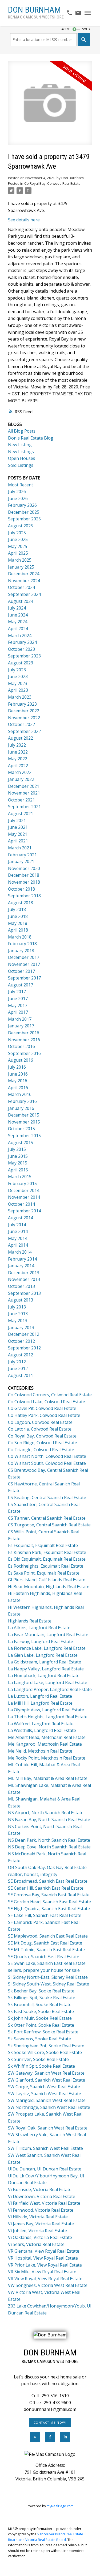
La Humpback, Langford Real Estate (44, 1675)
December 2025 (24, 512)
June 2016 (18, 1074)
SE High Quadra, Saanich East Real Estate (49, 1909)
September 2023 (24, 656)
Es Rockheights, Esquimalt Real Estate (46, 1566)
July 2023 (17, 670)
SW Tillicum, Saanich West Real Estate (45, 2148)
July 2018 (17, 909)
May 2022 (18, 759)
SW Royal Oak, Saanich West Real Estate (48, 2128)
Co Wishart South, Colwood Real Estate (47, 1463)
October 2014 (21, 1204)
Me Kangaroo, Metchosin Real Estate (45, 1744)
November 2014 (24, 1197)
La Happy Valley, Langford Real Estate (46, 1669)
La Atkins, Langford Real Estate (39, 1628)
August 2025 (21, 526)
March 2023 (20, 697)
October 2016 (21, 1046)
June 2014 (18, 1231)
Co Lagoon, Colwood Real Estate (40, 1422)
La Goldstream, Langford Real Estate (45, 1662)
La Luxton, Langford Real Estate (40, 1696)
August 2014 (21, 1218)
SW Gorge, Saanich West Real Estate (44, 2087)
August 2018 (21, 903)
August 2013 (21, 1300)
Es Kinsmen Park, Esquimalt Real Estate (47, 1552)
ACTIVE (66, 29)
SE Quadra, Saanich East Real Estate (44, 1957)
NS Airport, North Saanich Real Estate (46, 1813)
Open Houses (22, 458)
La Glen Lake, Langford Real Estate (43, 1655)
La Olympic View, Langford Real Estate (46, 1710)
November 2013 (24, 1279)
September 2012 (24, 1348)
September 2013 (24, 1293)
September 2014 (24, 1211)
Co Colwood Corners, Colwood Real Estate (50, 1395)
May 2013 (18, 1321)
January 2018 (21, 951)
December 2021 (24, 786)
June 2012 (18, 1368)
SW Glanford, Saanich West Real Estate (47, 2080)
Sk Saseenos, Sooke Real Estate (39, 2039)
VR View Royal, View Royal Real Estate (45, 2279)
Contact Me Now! (50, 2423)
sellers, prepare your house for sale (44, 1970)
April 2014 (18, 1245)
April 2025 (18, 553)
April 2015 (18, 1170)
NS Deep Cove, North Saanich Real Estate (49, 1847)
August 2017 (21, 985)
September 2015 (24, 1136)
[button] (50, 2423)
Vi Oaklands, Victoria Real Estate (40, 2237)
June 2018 (18, 916)
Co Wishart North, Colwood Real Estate (47, 1456)
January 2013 (21, 1327)
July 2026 (17, 491)
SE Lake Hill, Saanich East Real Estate (45, 1915)
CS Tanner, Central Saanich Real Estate (47, 1518)
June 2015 (18, 1156)
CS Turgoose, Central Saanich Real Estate (49, 1525)
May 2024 (18, 622)
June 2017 (18, 998)
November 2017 (24, 964)
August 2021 (21, 814)
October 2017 (21, 971)
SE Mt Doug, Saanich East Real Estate (45, 1943)
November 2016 (24, 1040)
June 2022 (18, 752)
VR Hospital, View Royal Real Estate (43, 2258)
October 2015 (21, 1129)
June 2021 (18, 827)
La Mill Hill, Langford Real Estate (40, 1703)
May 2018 (18, 923)
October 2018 (21, 889)
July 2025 (17, 533)
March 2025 (20, 560)
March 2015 (20, 1177)
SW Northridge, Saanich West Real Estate (49, 2107)
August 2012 (21, 1355)
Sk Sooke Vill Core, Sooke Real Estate (45, 2052)
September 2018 (24, 896)
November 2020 (24, 868)
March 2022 (20, 772)
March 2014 (20, 1252)
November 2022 (24, 718)
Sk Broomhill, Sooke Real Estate (40, 2004)
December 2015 (24, 1115)
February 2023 (22, 704)
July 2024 (17, 608)
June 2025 (18, 539)
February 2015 (22, 1183)
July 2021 (17, 820)
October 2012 (21, 1341)
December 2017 (24, 957)
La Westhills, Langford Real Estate (42, 1730)
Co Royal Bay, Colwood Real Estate (52, 183)
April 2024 (18, 629)
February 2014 (22, 1259)
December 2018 (24, 875)
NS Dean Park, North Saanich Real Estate (49, 1840)
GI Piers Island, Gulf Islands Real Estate (47, 1580)
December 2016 (24, 1033)
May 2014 (18, 1238)
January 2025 (21, 567)
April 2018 (18, 930)
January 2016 (21, 1108)
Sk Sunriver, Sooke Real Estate (38, 2059)
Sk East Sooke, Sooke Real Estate (41, 2011)
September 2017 (24, 978)
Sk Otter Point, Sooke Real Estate (41, 2025)
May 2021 (18, 834)
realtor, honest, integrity (33, 1874)
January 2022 (21, 779)
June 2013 (18, 1314)
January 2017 (21, 1026)
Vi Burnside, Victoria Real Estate (40, 2189)
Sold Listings (21, 465)
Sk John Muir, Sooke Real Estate (40, 2018)
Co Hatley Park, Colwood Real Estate (44, 1415)
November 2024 (24, 581)
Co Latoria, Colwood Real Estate (40, 1429)
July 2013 (17, 1307)
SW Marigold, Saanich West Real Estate (47, 2100)
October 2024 (21, 587)
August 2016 (21, 1060)
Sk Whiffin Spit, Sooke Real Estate (41, 2066)
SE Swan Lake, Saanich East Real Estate (47, 1963)
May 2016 (18, 1081)
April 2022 (18, 766)
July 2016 (17, 1067)
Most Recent (21, 485)
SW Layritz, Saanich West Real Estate (45, 2094)
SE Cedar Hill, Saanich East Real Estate (46, 1888)
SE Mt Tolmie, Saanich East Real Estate (46, 1950)
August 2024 (21, 601)
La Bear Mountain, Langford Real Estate (48, 1635)
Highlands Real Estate (30, 1621)
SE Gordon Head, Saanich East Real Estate (49, 1902)
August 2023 (21, 663)
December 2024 (24, 574)
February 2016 (22, 1101)
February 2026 (22, 505)
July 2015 (17, 1149)
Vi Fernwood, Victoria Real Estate (41, 2210)
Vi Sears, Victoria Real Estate (36, 2244)
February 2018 (22, 944)
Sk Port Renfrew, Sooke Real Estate (43, 2032)
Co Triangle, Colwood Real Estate (41, 1450)
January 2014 (21, 1266)
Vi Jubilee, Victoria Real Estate (37, 2231)
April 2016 (18, 1088)
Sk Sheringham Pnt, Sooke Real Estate (46, 2046)
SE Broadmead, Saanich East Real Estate (48, 1881)
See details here (24, 220)
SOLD (86, 29)
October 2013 (21, 1286)
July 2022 (17, 745)
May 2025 (18, 546)
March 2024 (20, 636)
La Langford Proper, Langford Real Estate (50, 1689)
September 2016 (24, 1053)
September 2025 (24, 519)
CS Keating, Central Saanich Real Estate (47, 1497)
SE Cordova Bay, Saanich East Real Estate (49, 1895)
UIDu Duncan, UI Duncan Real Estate (45, 2169)
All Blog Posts (22, 431)
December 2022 (24, 711)
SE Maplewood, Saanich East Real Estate (48, 1936)
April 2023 (18, 690)
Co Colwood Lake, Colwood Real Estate (47, 1402)
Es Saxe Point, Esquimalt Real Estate (44, 1573)
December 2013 (24, 1273)
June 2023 (18, 676)
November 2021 (24, 793)
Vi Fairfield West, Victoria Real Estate (44, 2203)
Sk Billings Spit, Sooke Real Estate (42, 1998)
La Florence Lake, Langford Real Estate (47, 1648)
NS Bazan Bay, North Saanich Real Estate (49, 1820)
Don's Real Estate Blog (31, 438)
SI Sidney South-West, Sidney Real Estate (49, 1984)
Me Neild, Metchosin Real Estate (40, 1751)
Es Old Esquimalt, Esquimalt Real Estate (47, 1559)
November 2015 (24, 1122)
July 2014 (17, 1225)
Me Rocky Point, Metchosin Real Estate (47, 1758)
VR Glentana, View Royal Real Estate (44, 2251)
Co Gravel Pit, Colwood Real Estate (42, 1408)
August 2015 (21, 1143)
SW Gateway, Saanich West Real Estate (46, 2073)
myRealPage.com (60, 2506)
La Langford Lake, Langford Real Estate (48, 1682)
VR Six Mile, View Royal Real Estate (42, 2272)
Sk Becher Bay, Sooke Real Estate (41, 1991)
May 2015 (18, 1163)
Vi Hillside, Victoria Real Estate (38, 2217)
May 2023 (18, 683)
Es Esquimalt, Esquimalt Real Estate (43, 1545)
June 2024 (18, 615)
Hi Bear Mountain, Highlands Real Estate (49, 1587)
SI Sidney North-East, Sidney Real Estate (48, 1977)
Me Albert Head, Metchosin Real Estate (47, 1737)
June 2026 (18, 498)
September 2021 (24, 807)
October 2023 (21, 649)
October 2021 (21, 800)
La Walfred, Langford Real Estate (41, 1724)
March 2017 (20, 1019)
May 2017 (18, 1005)
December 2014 (24, 1190)
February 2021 (22, 855)
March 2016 (20, 1094)
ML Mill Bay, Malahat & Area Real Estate (48, 1778)
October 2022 (21, 724)
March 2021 (20, 848)
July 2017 (17, 992)
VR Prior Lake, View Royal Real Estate (45, 2265)
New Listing (20, 445)
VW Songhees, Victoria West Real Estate (48, 2285)
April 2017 (18, 1012)
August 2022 (21, 738)
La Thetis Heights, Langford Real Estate (48, 1717)
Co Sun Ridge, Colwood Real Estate (43, 1443)
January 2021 (21, 861)
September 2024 (24, 594)
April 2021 (18, 841)
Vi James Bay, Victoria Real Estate (41, 2224)
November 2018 (24, 882)
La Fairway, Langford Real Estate (41, 1641)
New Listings (21, 452)
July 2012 (17, 1362)
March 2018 (20, 937)
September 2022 (24, 731)
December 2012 (24, 1334)
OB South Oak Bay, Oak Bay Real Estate (47, 1867)
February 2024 (22, 642)
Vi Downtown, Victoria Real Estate (42, 2196)
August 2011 (21, 1375)
